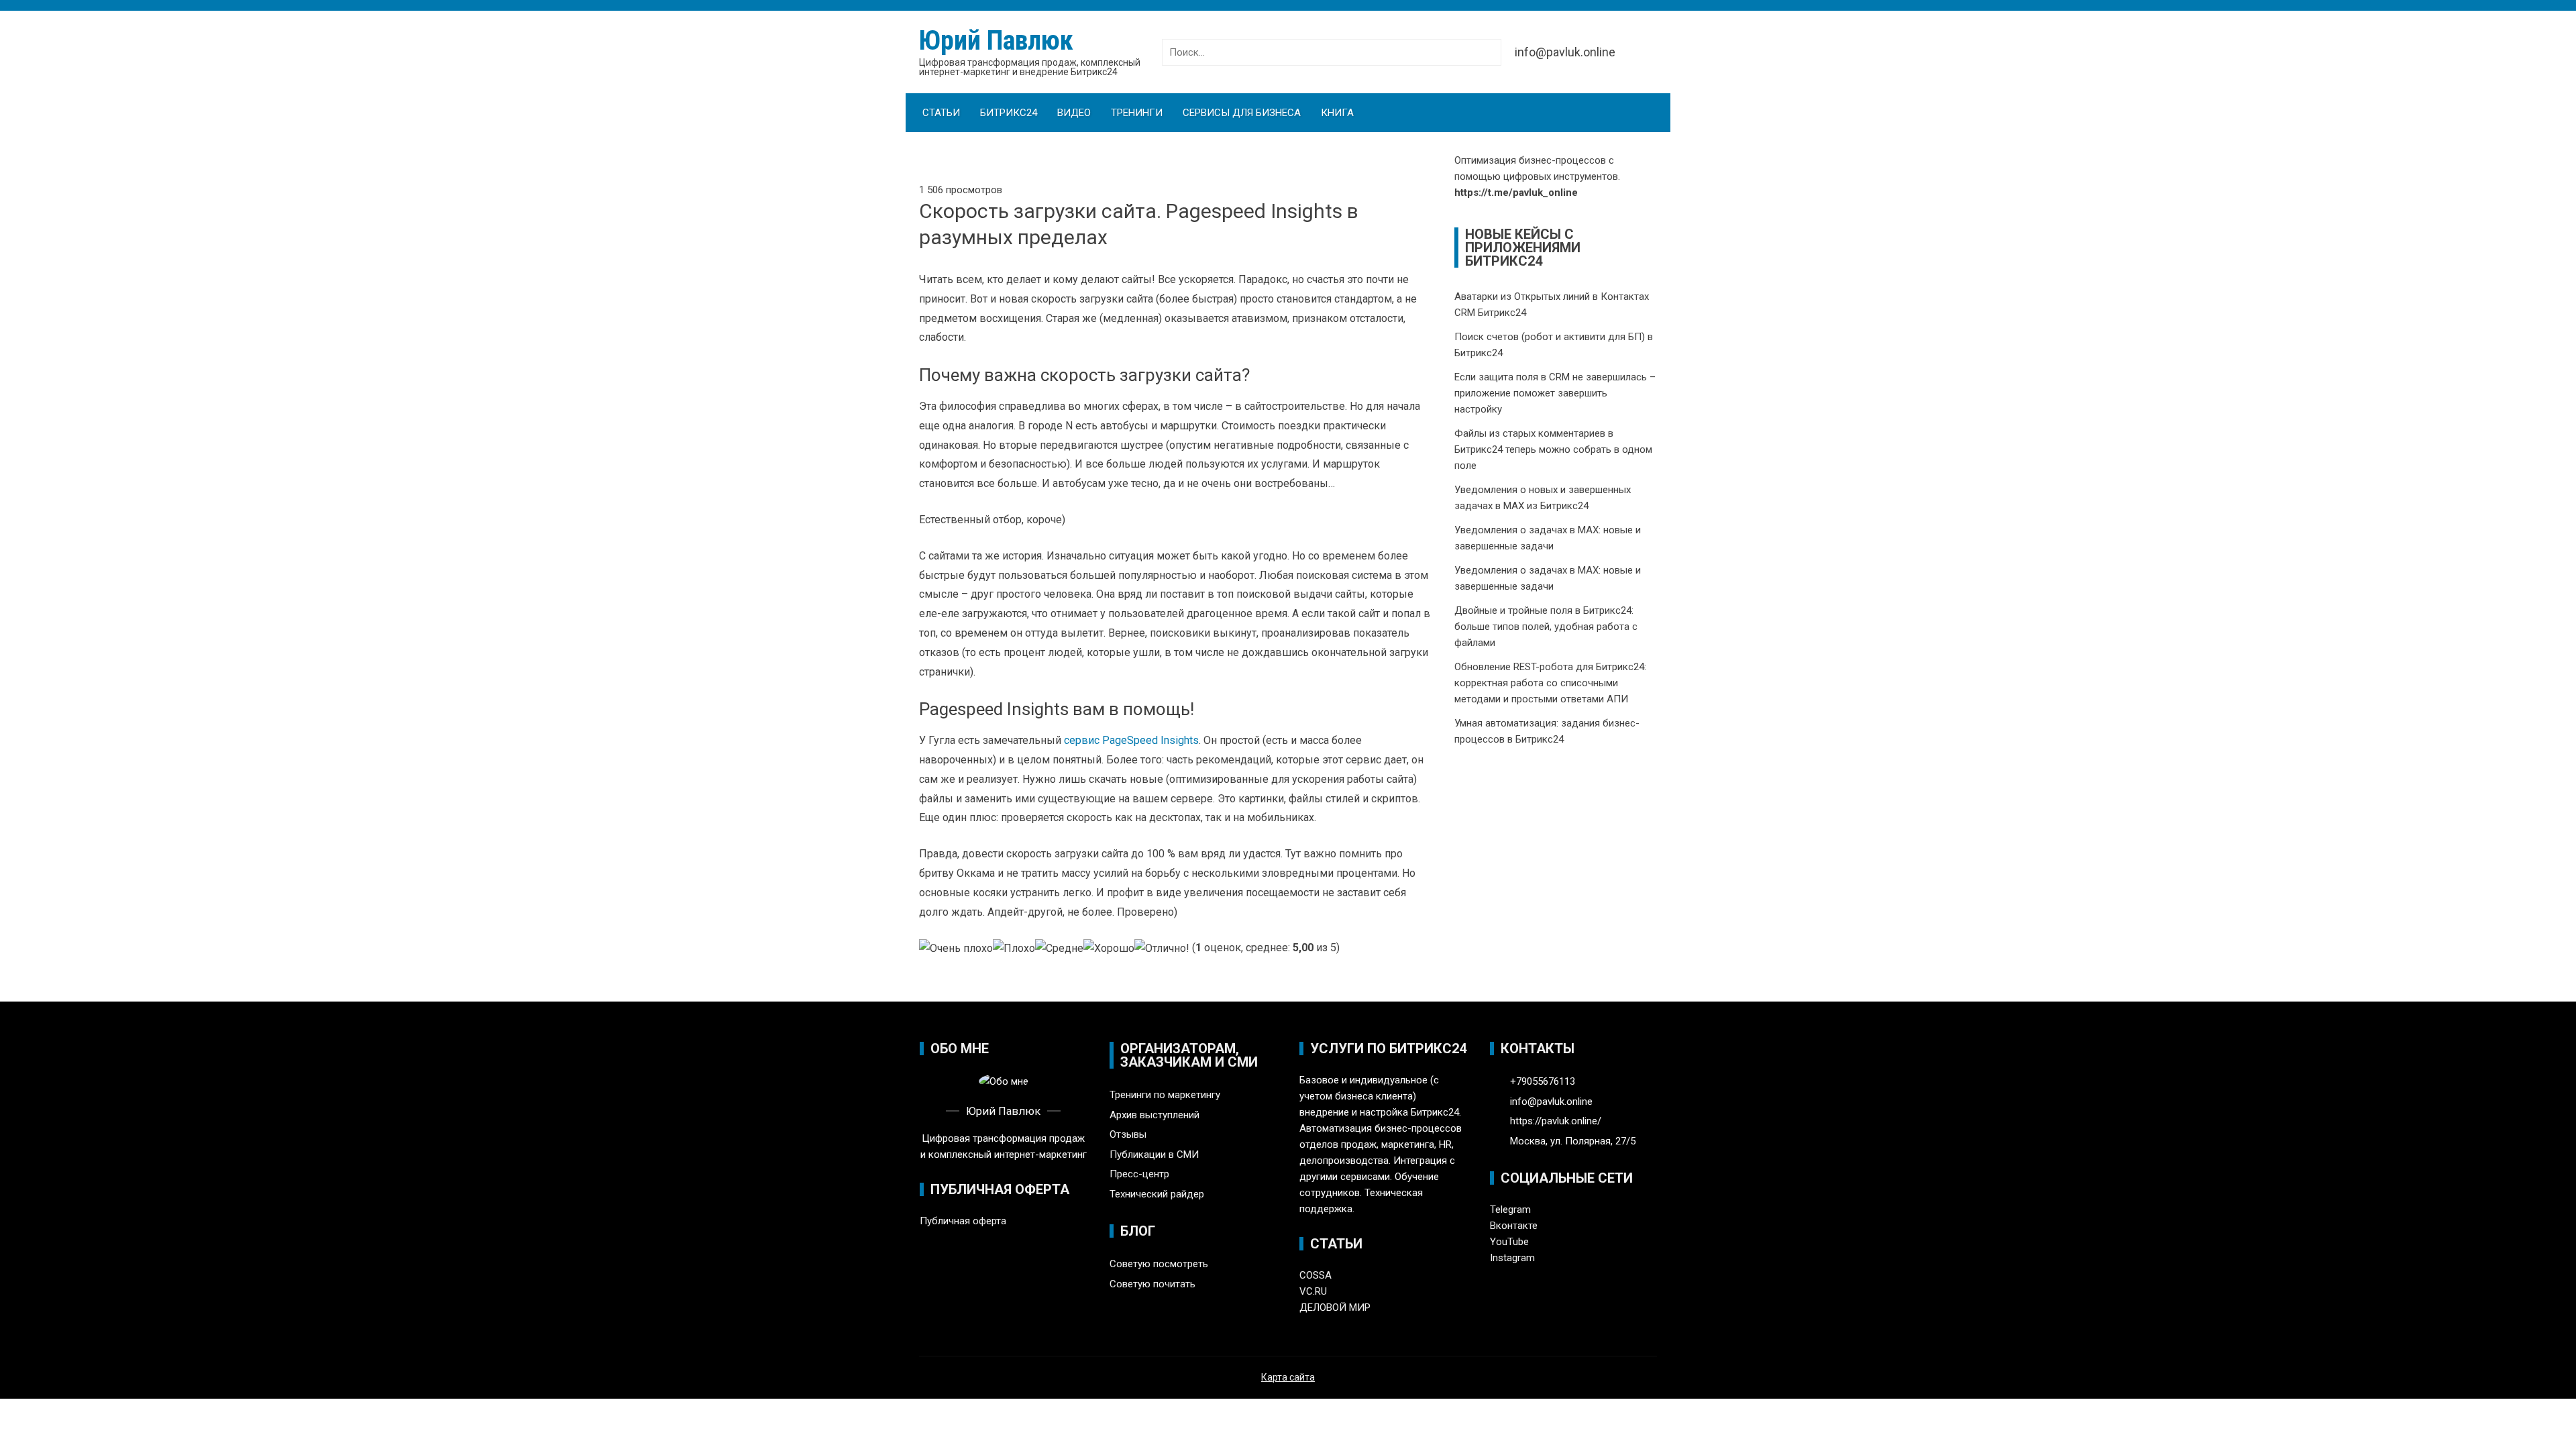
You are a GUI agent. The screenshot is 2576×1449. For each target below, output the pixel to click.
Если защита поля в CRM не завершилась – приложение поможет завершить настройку (1555, 393)
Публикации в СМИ (1154, 1155)
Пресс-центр (1139, 1174)
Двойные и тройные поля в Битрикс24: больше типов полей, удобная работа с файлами (1546, 627)
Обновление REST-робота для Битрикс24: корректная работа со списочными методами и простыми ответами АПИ (1550, 683)
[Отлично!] (1162, 949)
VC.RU (1313, 1291)
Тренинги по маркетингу (1165, 1095)
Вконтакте (1514, 1226)
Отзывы (1128, 1134)
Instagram (1512, 1258)
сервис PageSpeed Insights (1131, 740)
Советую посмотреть (1159, 1264)
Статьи (941, 113)
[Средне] (1059, 949)
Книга (1337, 113)
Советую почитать (1152, 1284)
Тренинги (1137, 113)
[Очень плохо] (956, 949)
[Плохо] (1014, 949)
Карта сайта (1288, 1377)
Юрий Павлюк (996, 41)
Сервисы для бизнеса (1242, 113)
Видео (1074, 113)
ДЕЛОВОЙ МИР (1335, 1307)
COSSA (1316, 1275)
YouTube (1509, 1242)
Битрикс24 (1009, 113)
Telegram (1510, 1210)
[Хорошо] (1109, 949)
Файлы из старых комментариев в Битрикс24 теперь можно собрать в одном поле (1553, 449)
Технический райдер (1157, 1194)
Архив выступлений (1155, 1115)
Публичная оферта (963, 1221)
